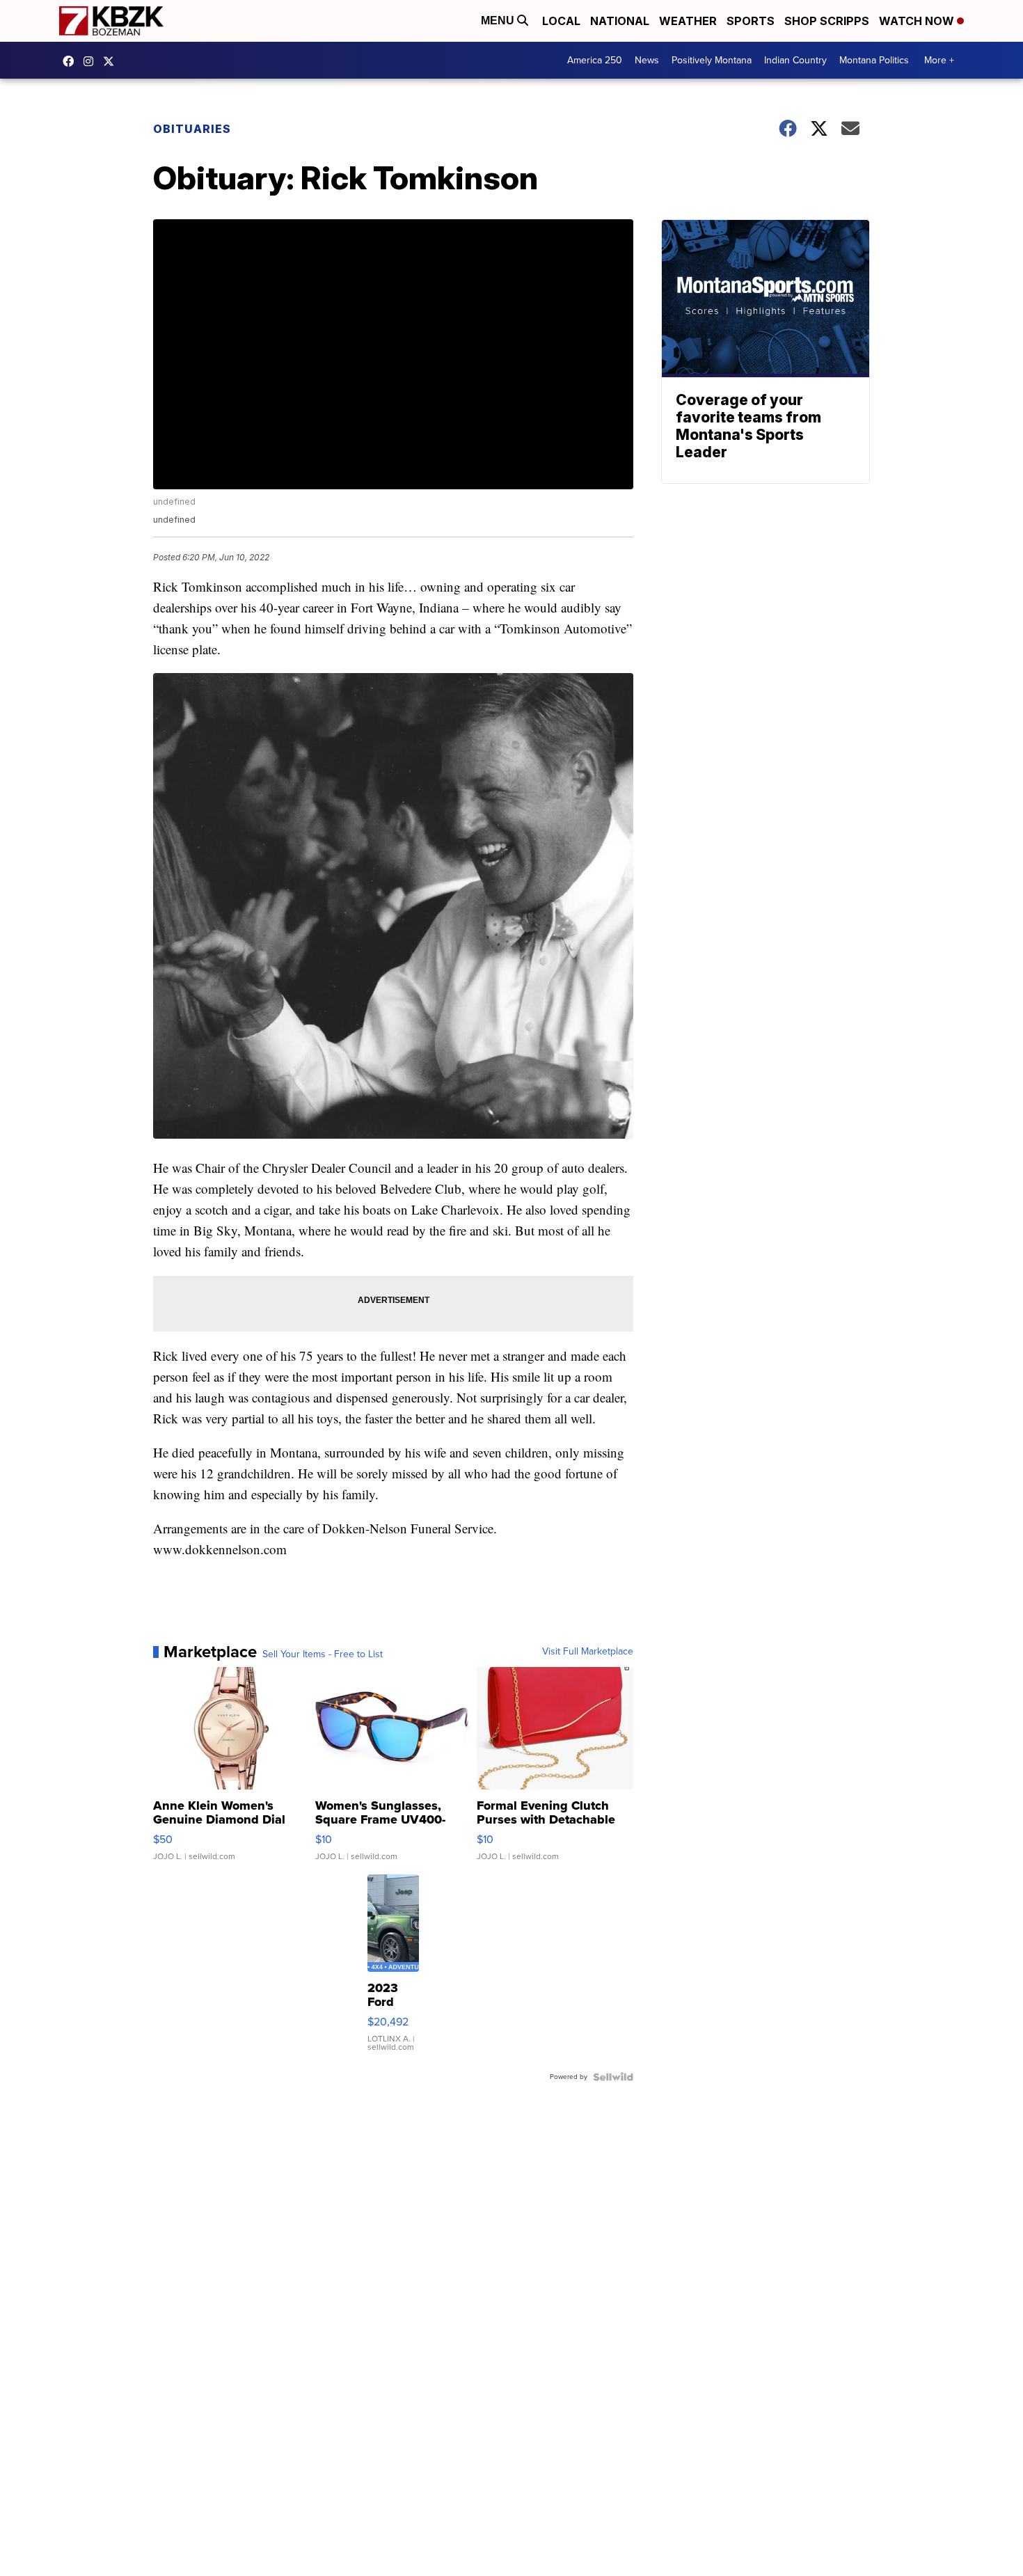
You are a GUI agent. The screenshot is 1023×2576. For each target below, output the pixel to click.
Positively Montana (712, 60)
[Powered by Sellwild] (613, 2077)
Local (561, 21)
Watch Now (918, 21)
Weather (688, 21)
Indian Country (795, 60)
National (620, 21)
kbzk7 (72, 61)
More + (939, 60)
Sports (751, 21)
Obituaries (192, 129)
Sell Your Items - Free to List (323, 1654)
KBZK (112, 61)
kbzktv (92, 61)
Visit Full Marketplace (588, 1652)
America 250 (595, 60)
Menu (499, 21)
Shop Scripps (827, 21)
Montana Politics (874, 60)
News (647, 60)
